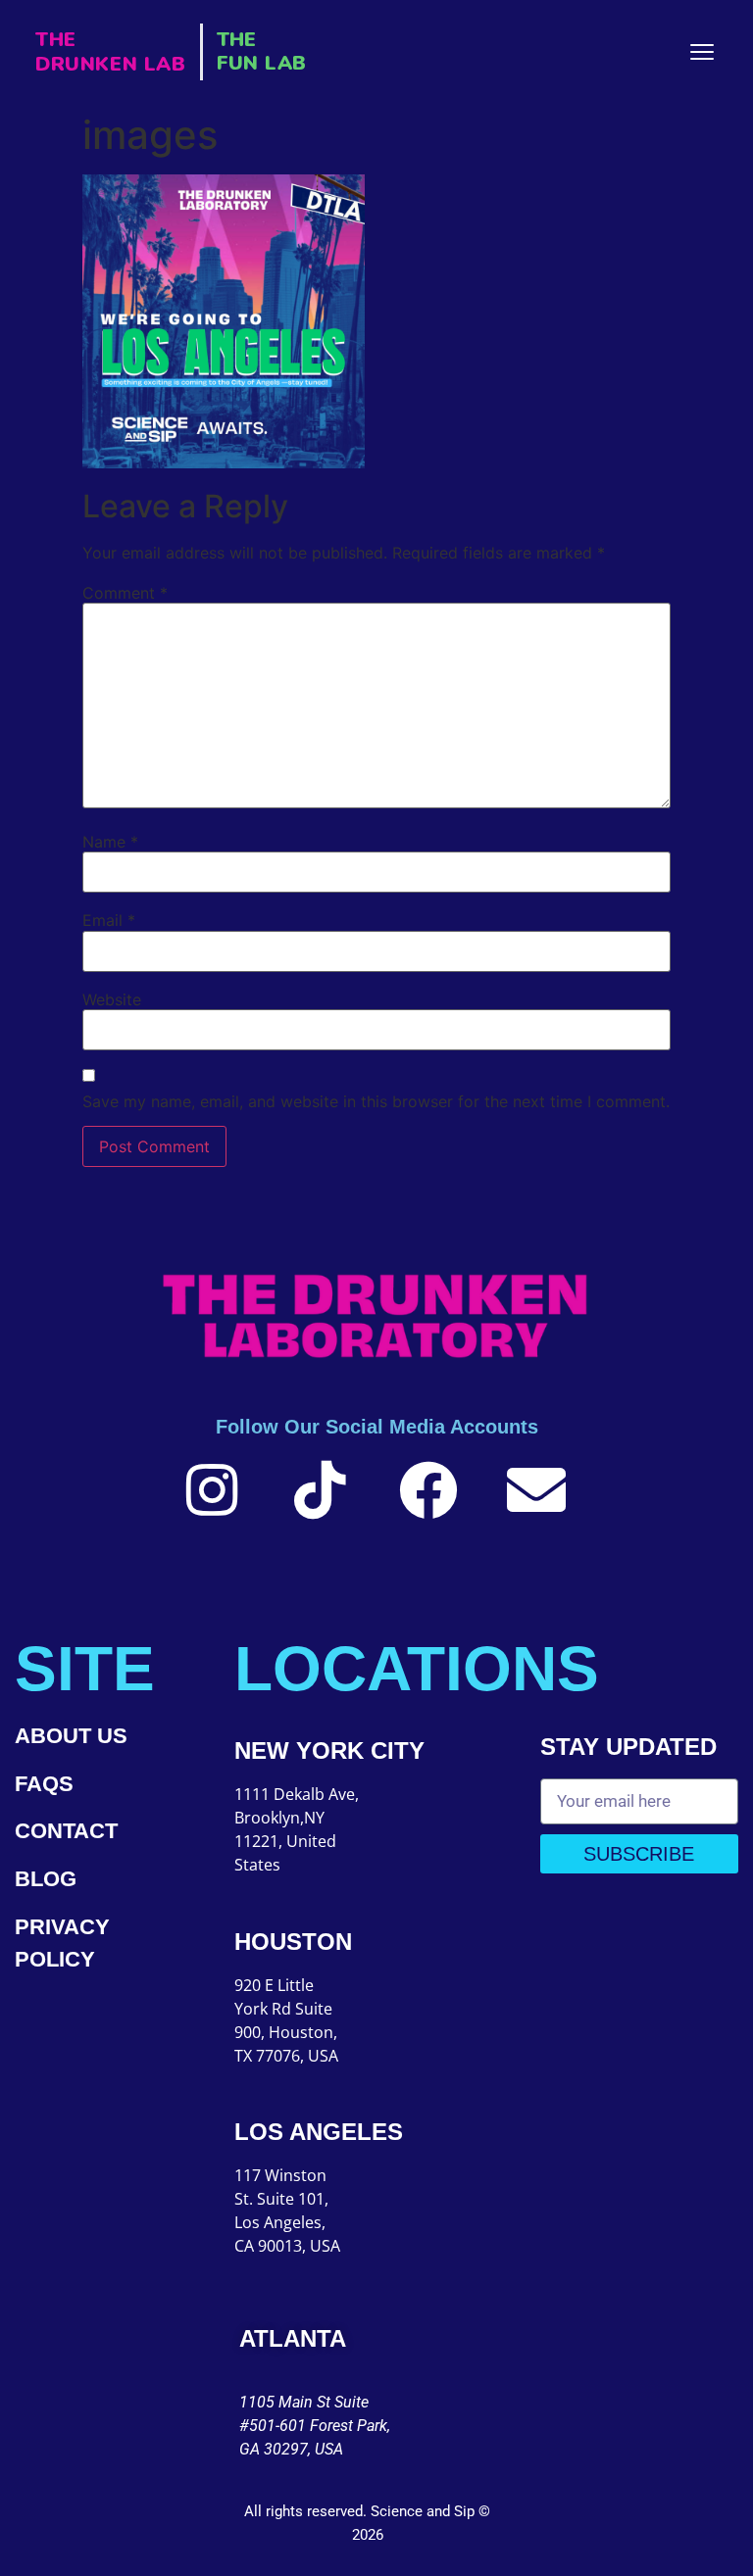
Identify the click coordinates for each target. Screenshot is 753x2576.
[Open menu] (702, 52)
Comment (125, 593)
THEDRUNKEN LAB (111, 52)
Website (112, 999)
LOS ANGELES (319, 2132)
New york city (329, 1750)
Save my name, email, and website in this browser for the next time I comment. (376, 1101)
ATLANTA (293, 2338)
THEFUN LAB (262, 51)
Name (110, 842)
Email (109, 920)
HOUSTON (293, 1942)
